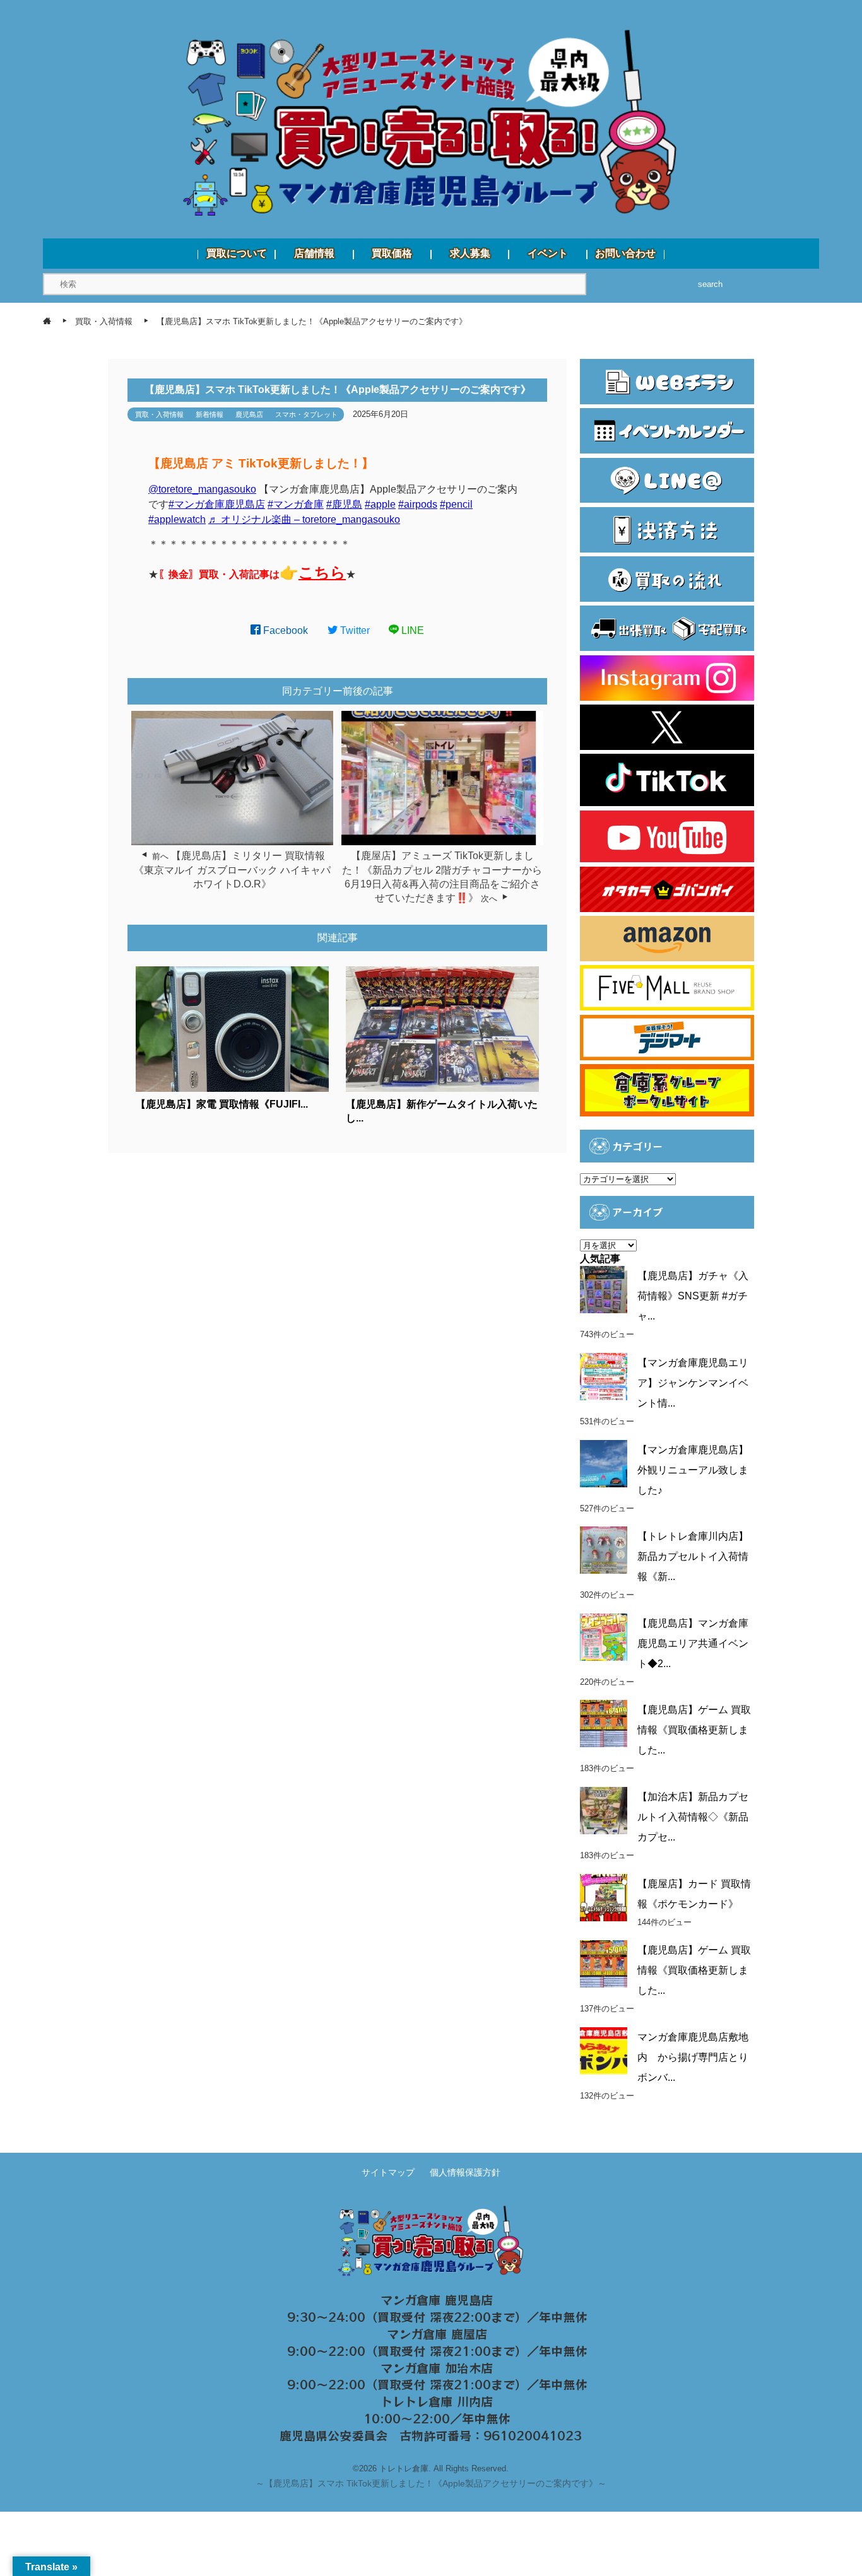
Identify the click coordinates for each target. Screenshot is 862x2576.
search (710, 284)
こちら (322, 572)
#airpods (418, 504)
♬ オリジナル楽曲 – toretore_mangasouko (304, 519)
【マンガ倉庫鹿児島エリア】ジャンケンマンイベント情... (693, 1383)
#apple (380, 504)
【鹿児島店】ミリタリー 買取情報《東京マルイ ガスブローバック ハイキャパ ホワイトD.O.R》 (237, 870)
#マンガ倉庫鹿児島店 (217, 504)
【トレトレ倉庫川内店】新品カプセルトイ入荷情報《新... (693, 1556)
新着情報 (210, 414)
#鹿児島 (344, 504)
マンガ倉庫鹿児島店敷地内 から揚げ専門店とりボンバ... (693, 2057)
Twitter (354, 630)
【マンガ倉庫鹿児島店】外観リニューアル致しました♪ (693, 1470)
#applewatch (177, 519)
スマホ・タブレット (306, 414)
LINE (411, 630)
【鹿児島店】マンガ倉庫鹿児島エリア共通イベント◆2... (693, 1643)
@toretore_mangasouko (202, 489)
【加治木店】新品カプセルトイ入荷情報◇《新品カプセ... (693, 1817)
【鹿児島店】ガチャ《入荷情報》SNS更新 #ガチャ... (693, 1296)
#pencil (456, 504)
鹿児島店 (249, 414)
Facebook (284, 630)
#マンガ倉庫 (296, 504)
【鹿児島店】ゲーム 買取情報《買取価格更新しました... (694, 1730)
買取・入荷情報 (159, 414)
